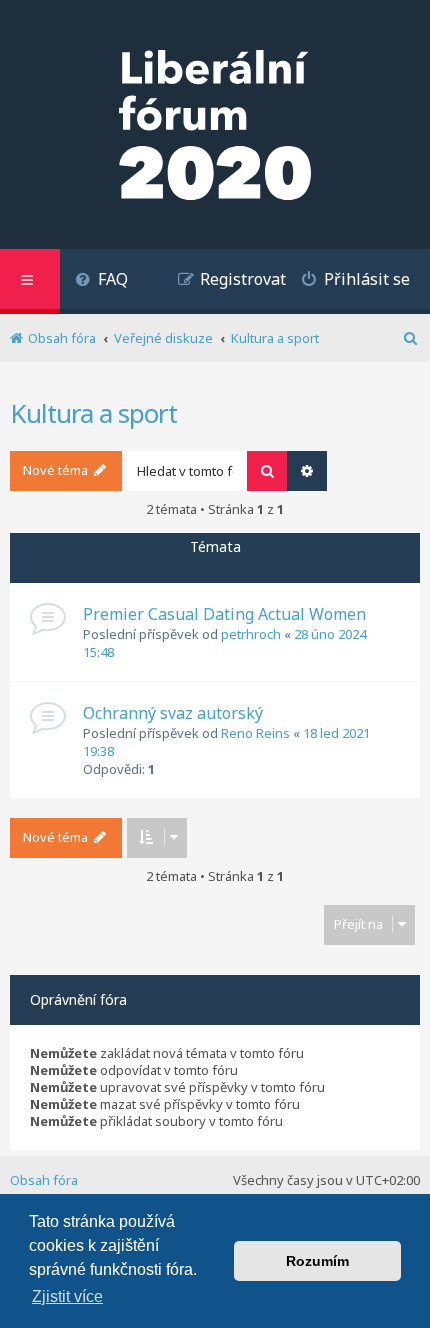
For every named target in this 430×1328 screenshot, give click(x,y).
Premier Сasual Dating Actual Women (224, 614)
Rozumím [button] (317, 1261)
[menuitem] (101, 281)
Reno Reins (255, 733)
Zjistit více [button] (67, 1296)
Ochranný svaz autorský (173, 713)
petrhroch (251, 634)
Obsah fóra (44, 1180)
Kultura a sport (93, 413)
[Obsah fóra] (215, 127)
